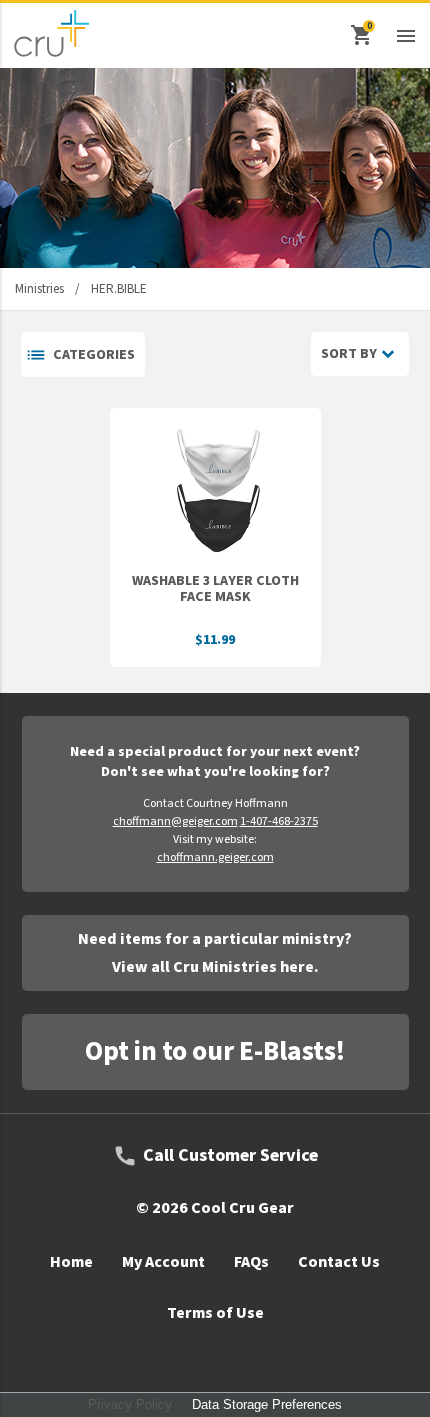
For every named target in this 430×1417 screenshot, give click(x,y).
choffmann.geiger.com (215, 857)
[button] (406, 35)
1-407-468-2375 (279, 821)
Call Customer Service (230, 1156)
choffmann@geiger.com (175, 821)
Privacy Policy (130, 1404)
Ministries (39, 289)
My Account (163, 1262)
